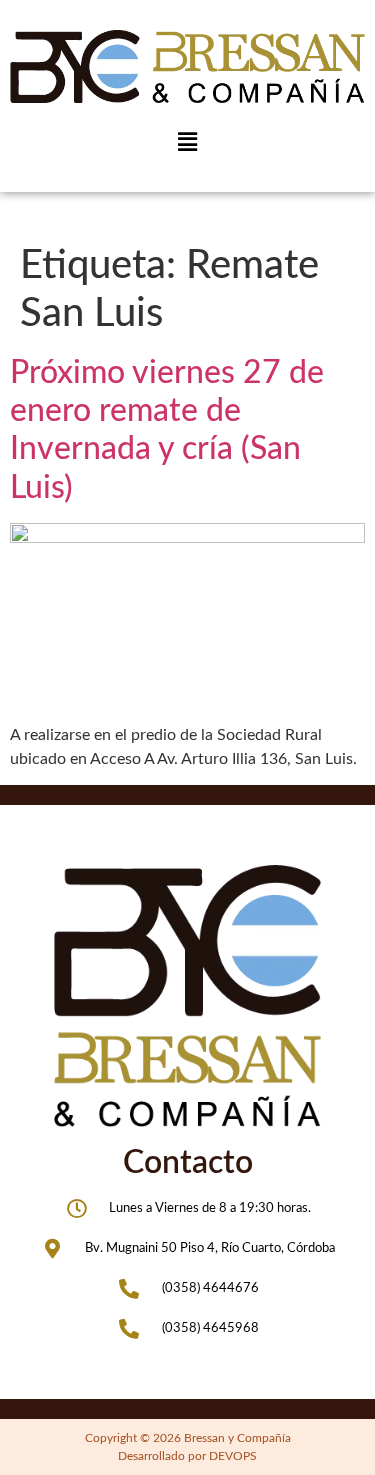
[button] (187, 142)
